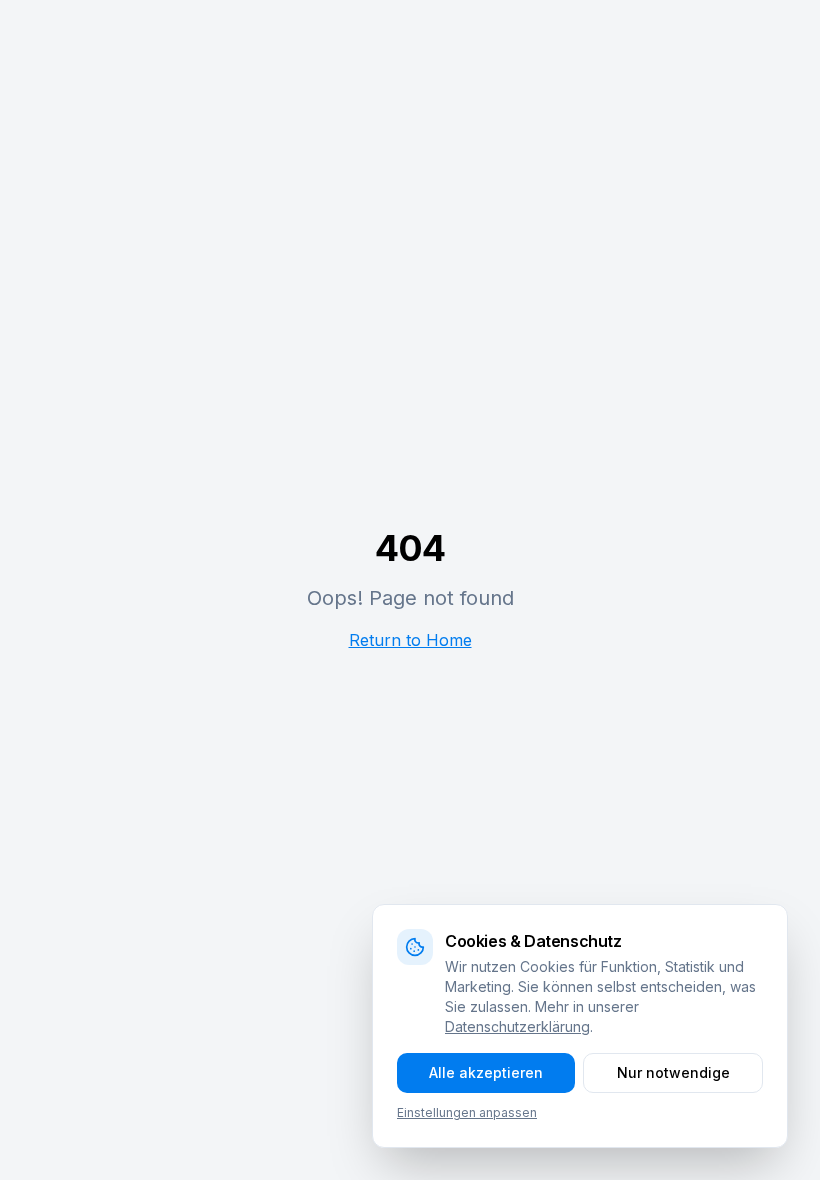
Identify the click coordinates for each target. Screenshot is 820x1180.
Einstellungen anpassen (467, 1112)
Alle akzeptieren (486, 1072)
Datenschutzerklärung (517, 1026)
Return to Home (410, 640)
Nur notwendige (673, 1072)
